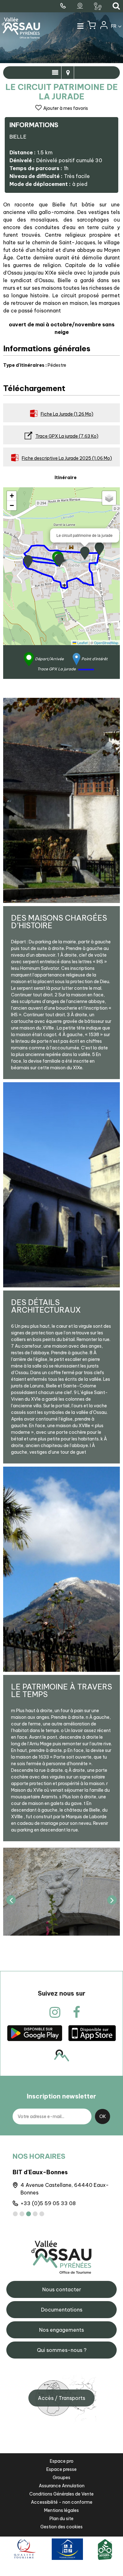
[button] (92, 27)
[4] (35, 2214)
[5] (42, 2214)
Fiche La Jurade (67, 414)
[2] (22, 2214)
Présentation (55, 73)
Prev (11, 1900)
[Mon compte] (103, 27)
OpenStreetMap (106, 643)
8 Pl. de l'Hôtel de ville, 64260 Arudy (65, 2185)
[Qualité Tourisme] (24, 2549)
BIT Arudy (27, 2172)
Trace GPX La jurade (67, 436)
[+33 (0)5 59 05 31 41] (64, 6)
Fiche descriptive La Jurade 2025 (67, 458)
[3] (29, 2214)
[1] (15, 2214)
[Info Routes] (99, 6)
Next (112, 1900)
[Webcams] (81, 6)
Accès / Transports (61, 2398)
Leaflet (82, 643)
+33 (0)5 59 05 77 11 (46, 2196)
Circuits (68, 73)
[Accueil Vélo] (105, 2549)
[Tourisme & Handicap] (67, 2549)
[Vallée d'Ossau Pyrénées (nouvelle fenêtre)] (35, 2033)
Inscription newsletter (61, 2096)
